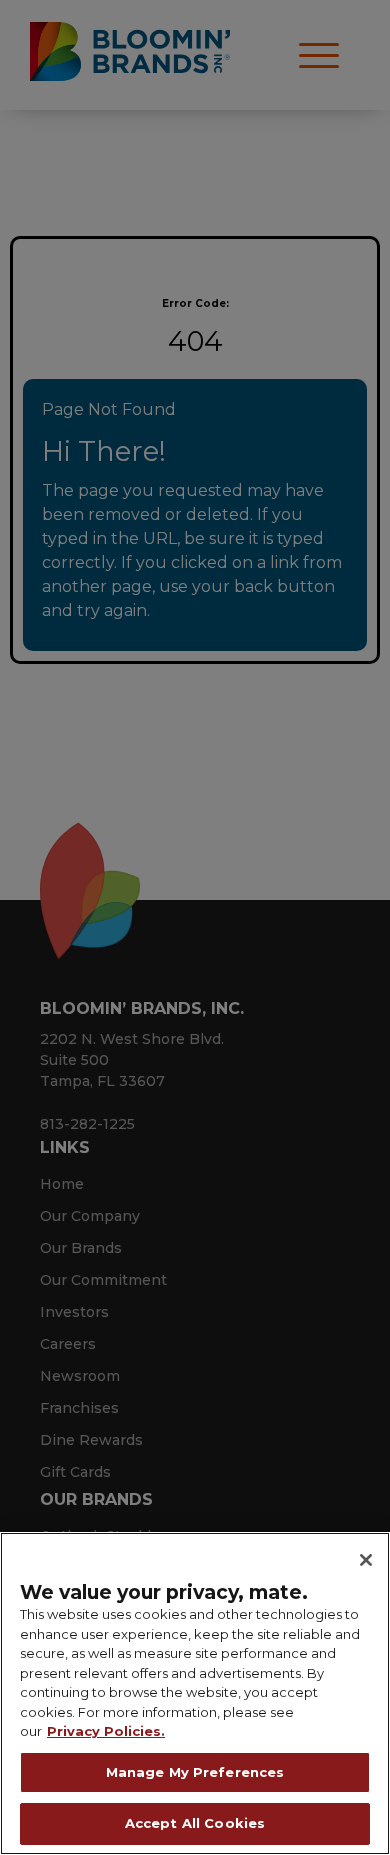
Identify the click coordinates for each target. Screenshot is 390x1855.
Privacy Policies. (106, 1731)
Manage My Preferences (195, 1772)
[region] (195, 1693)
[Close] (366, 1560)
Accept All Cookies (195, 1823)
